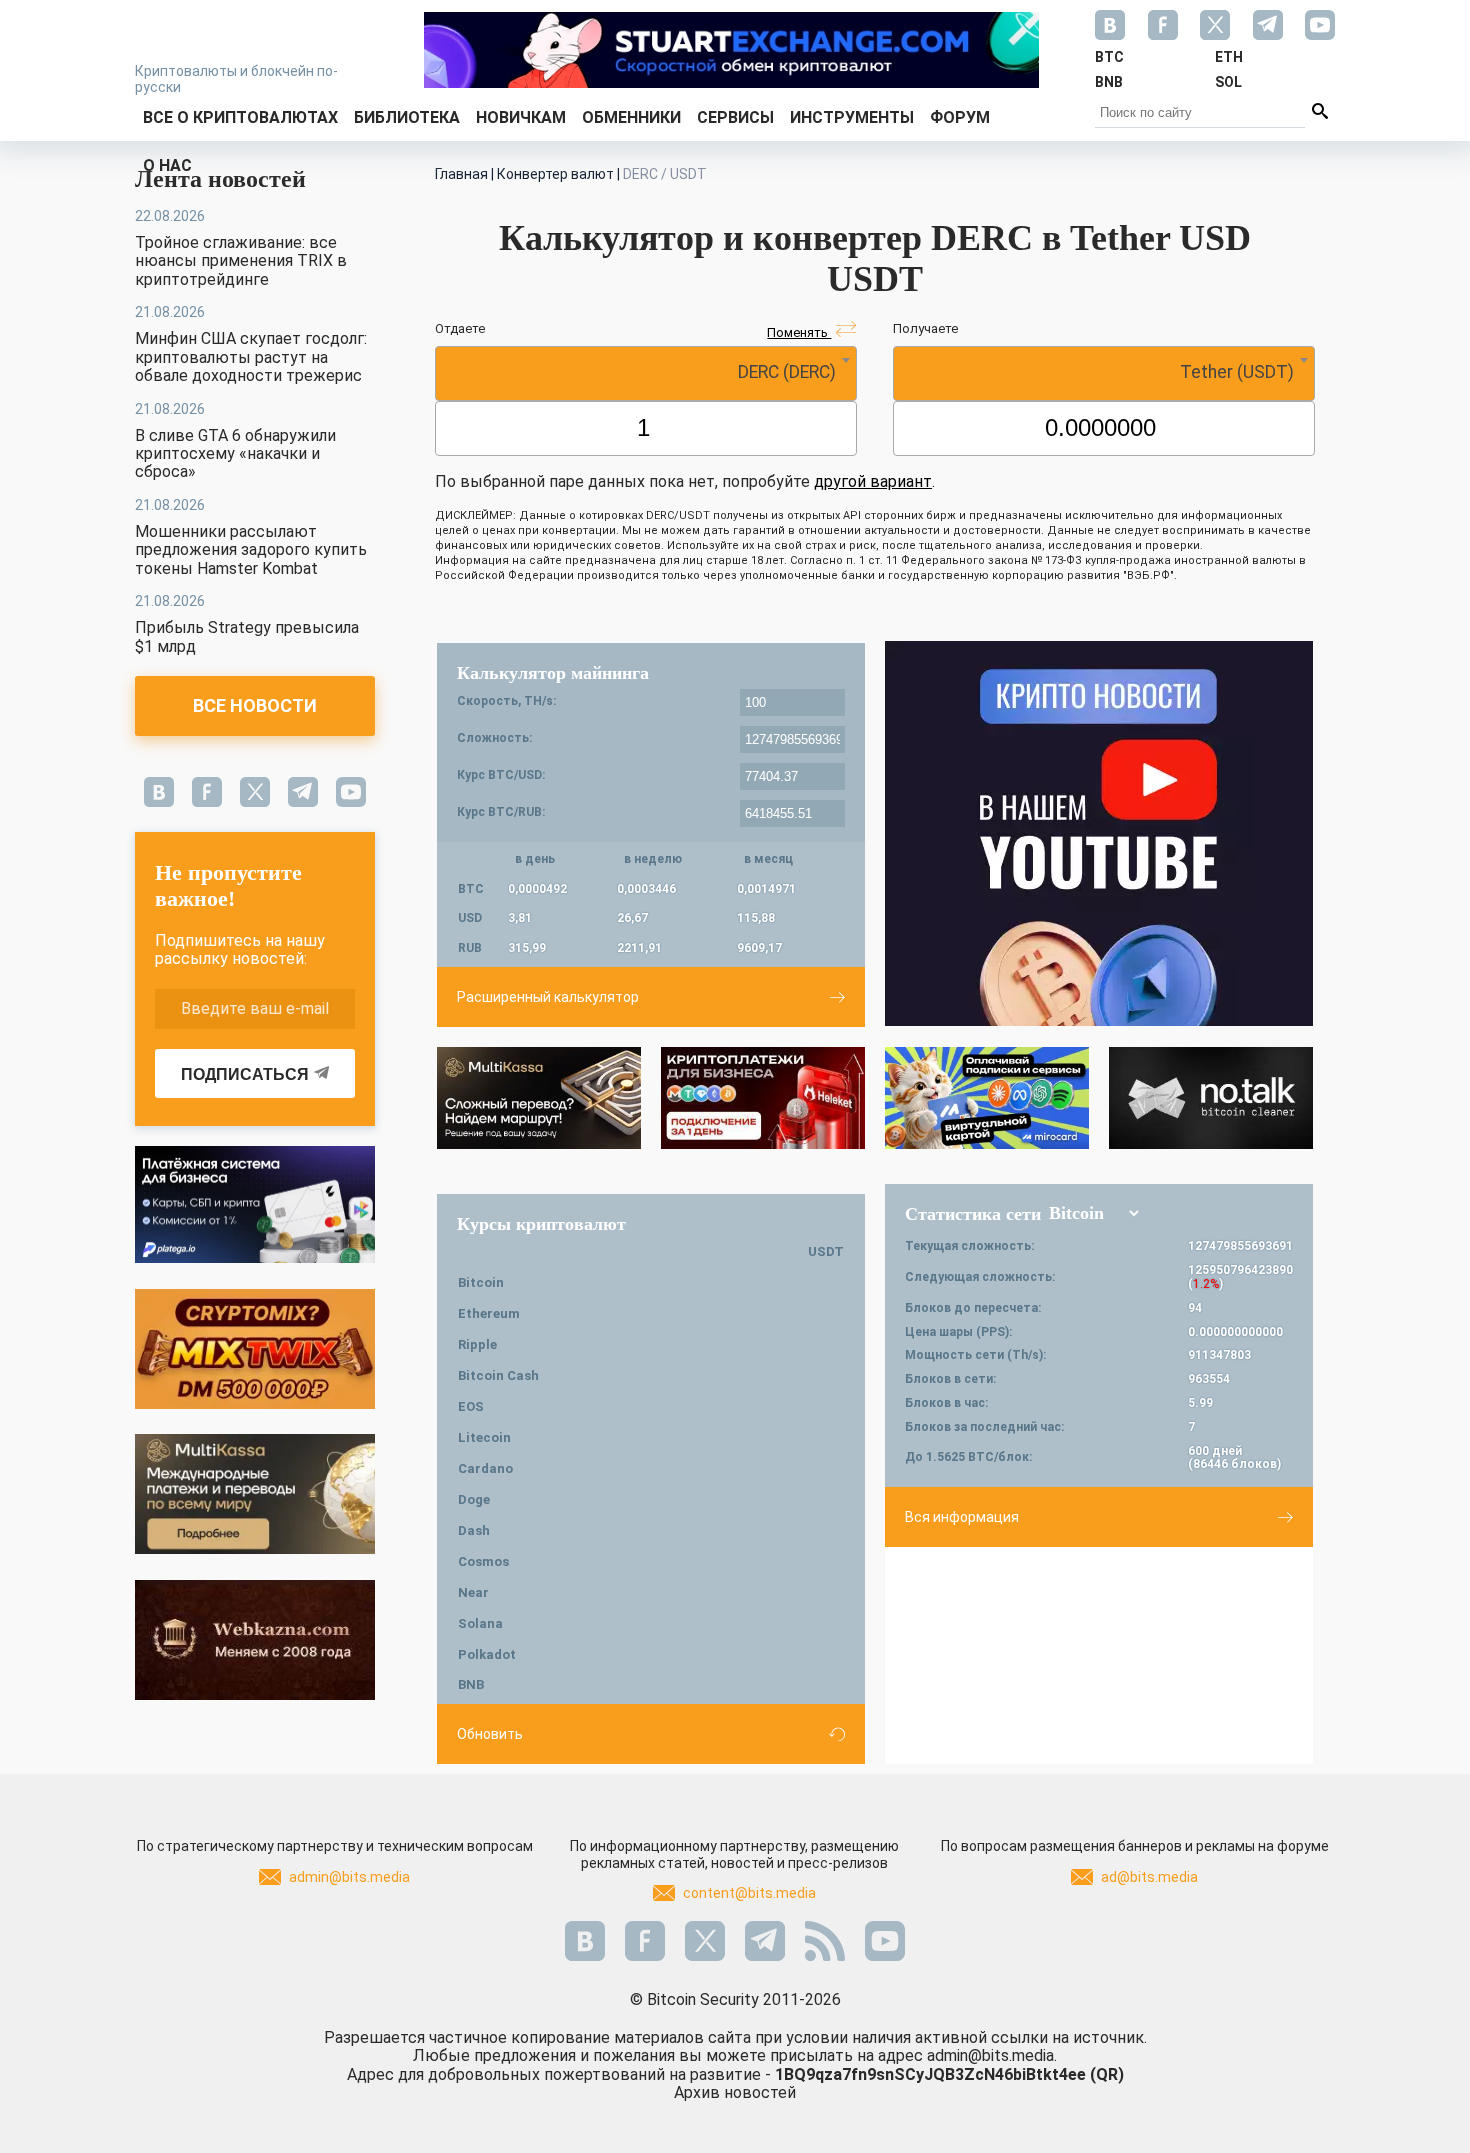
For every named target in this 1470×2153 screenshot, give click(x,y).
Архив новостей (735, 2092)
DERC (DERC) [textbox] (787, 372)
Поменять (799, 332)
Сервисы (735, 117)
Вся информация (962, 1517)
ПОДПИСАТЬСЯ (245, 1074)
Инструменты (852, 117)
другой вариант (873, 481)
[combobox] (646, 373)
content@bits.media (749, 1893)
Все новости (255, 705)
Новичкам (521, 117)
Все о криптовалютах (240, 117)
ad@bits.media (1149, 1877)
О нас (167, 165)
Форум (960, 117)
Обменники (631, 117)
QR (1107, 2074)
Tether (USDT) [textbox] (1237, 372)
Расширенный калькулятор (548, 997)
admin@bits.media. (992, 2055)
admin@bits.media (349, 1877)
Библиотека (407, 117)
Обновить (490, 1734)
